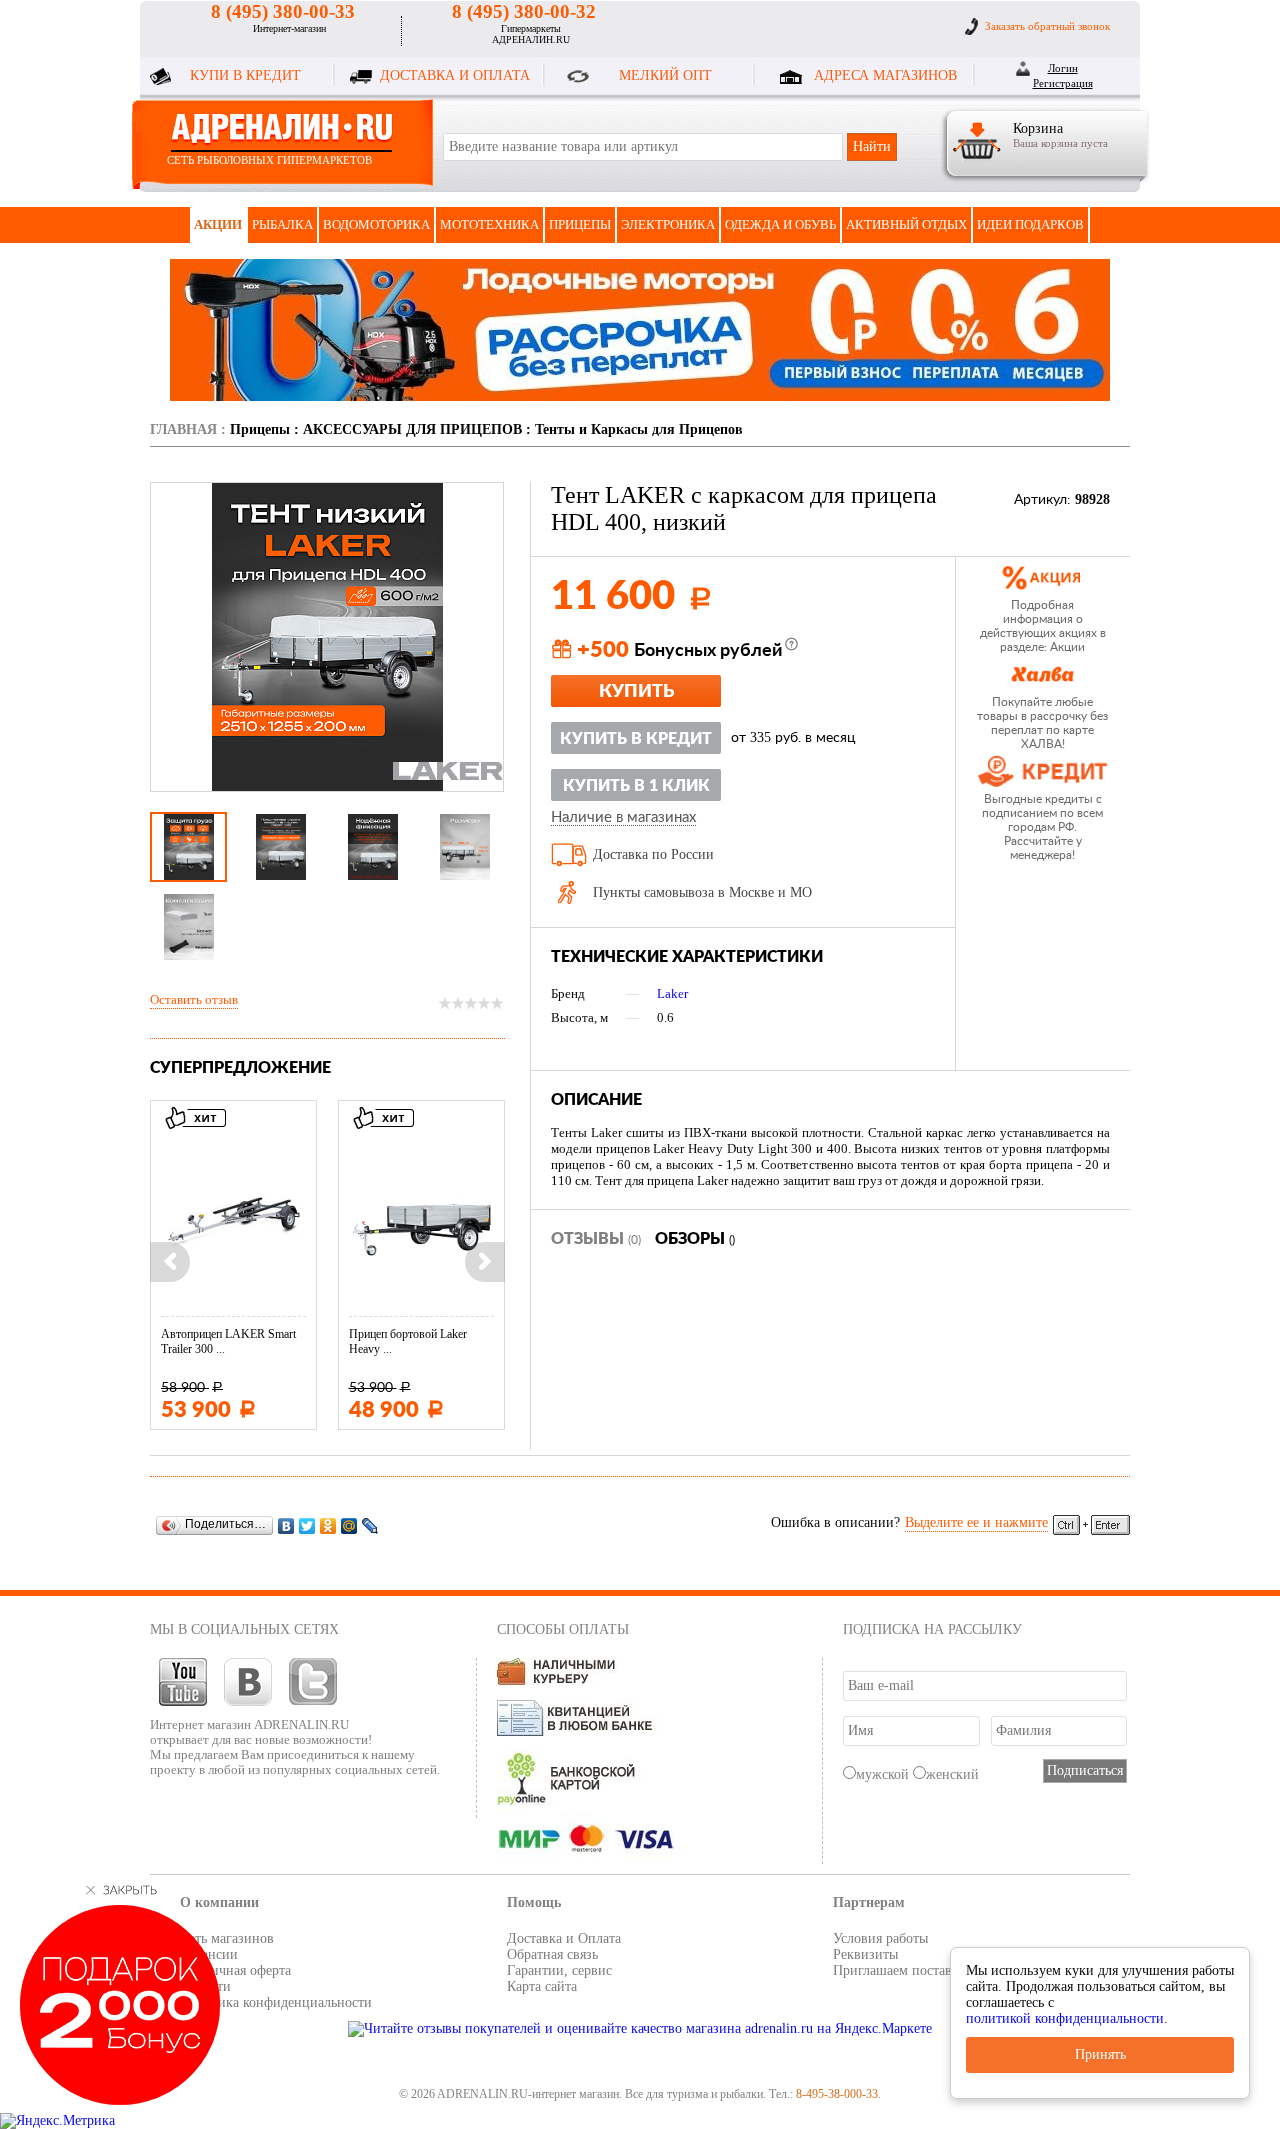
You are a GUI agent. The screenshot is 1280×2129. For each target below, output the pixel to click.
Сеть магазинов (227, 1938)
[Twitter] (307, 1525)
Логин (1063, 68)
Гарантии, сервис (559, 1970)
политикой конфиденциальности (1065, 2018)
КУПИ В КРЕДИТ (245, 75)
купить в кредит (636, 739)
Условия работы (880, 1938)
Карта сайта (542, 1986)
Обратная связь (552, 1954)
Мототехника (489, 224)
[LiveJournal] (370, 1525)
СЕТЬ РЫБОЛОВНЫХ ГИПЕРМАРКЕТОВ (269, 160)
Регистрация (1063, 83)
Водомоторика (376, 224)
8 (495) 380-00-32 (524, 11)
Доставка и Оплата (564, 1938)
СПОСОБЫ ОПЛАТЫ (563, 1629)
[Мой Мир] (349, 1525)
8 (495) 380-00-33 (283, 11)
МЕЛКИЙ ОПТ (665, 75)
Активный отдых (906, 224)
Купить (636, 692)
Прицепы (580, 224)
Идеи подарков (1030, 224)
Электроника (668, 224)
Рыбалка (282, 224)
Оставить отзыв (194, 999)
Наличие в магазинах (623, 818)
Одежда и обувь (780, 224)
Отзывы (596, 1239)
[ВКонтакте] (286, 1525)
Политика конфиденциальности (276, 2002)
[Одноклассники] (328, 1525)
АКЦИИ (218, 224)
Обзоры (695, 1239)
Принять (1100, 2054)
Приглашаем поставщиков (912, 1970)
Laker (672, 993)
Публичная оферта (235, 1970)
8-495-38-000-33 (837, 2094)
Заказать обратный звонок (1047, 26)
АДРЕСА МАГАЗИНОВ (885, 75)
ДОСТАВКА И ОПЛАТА (455, 75)
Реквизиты (865, 1954)
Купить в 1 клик (636, 786)
